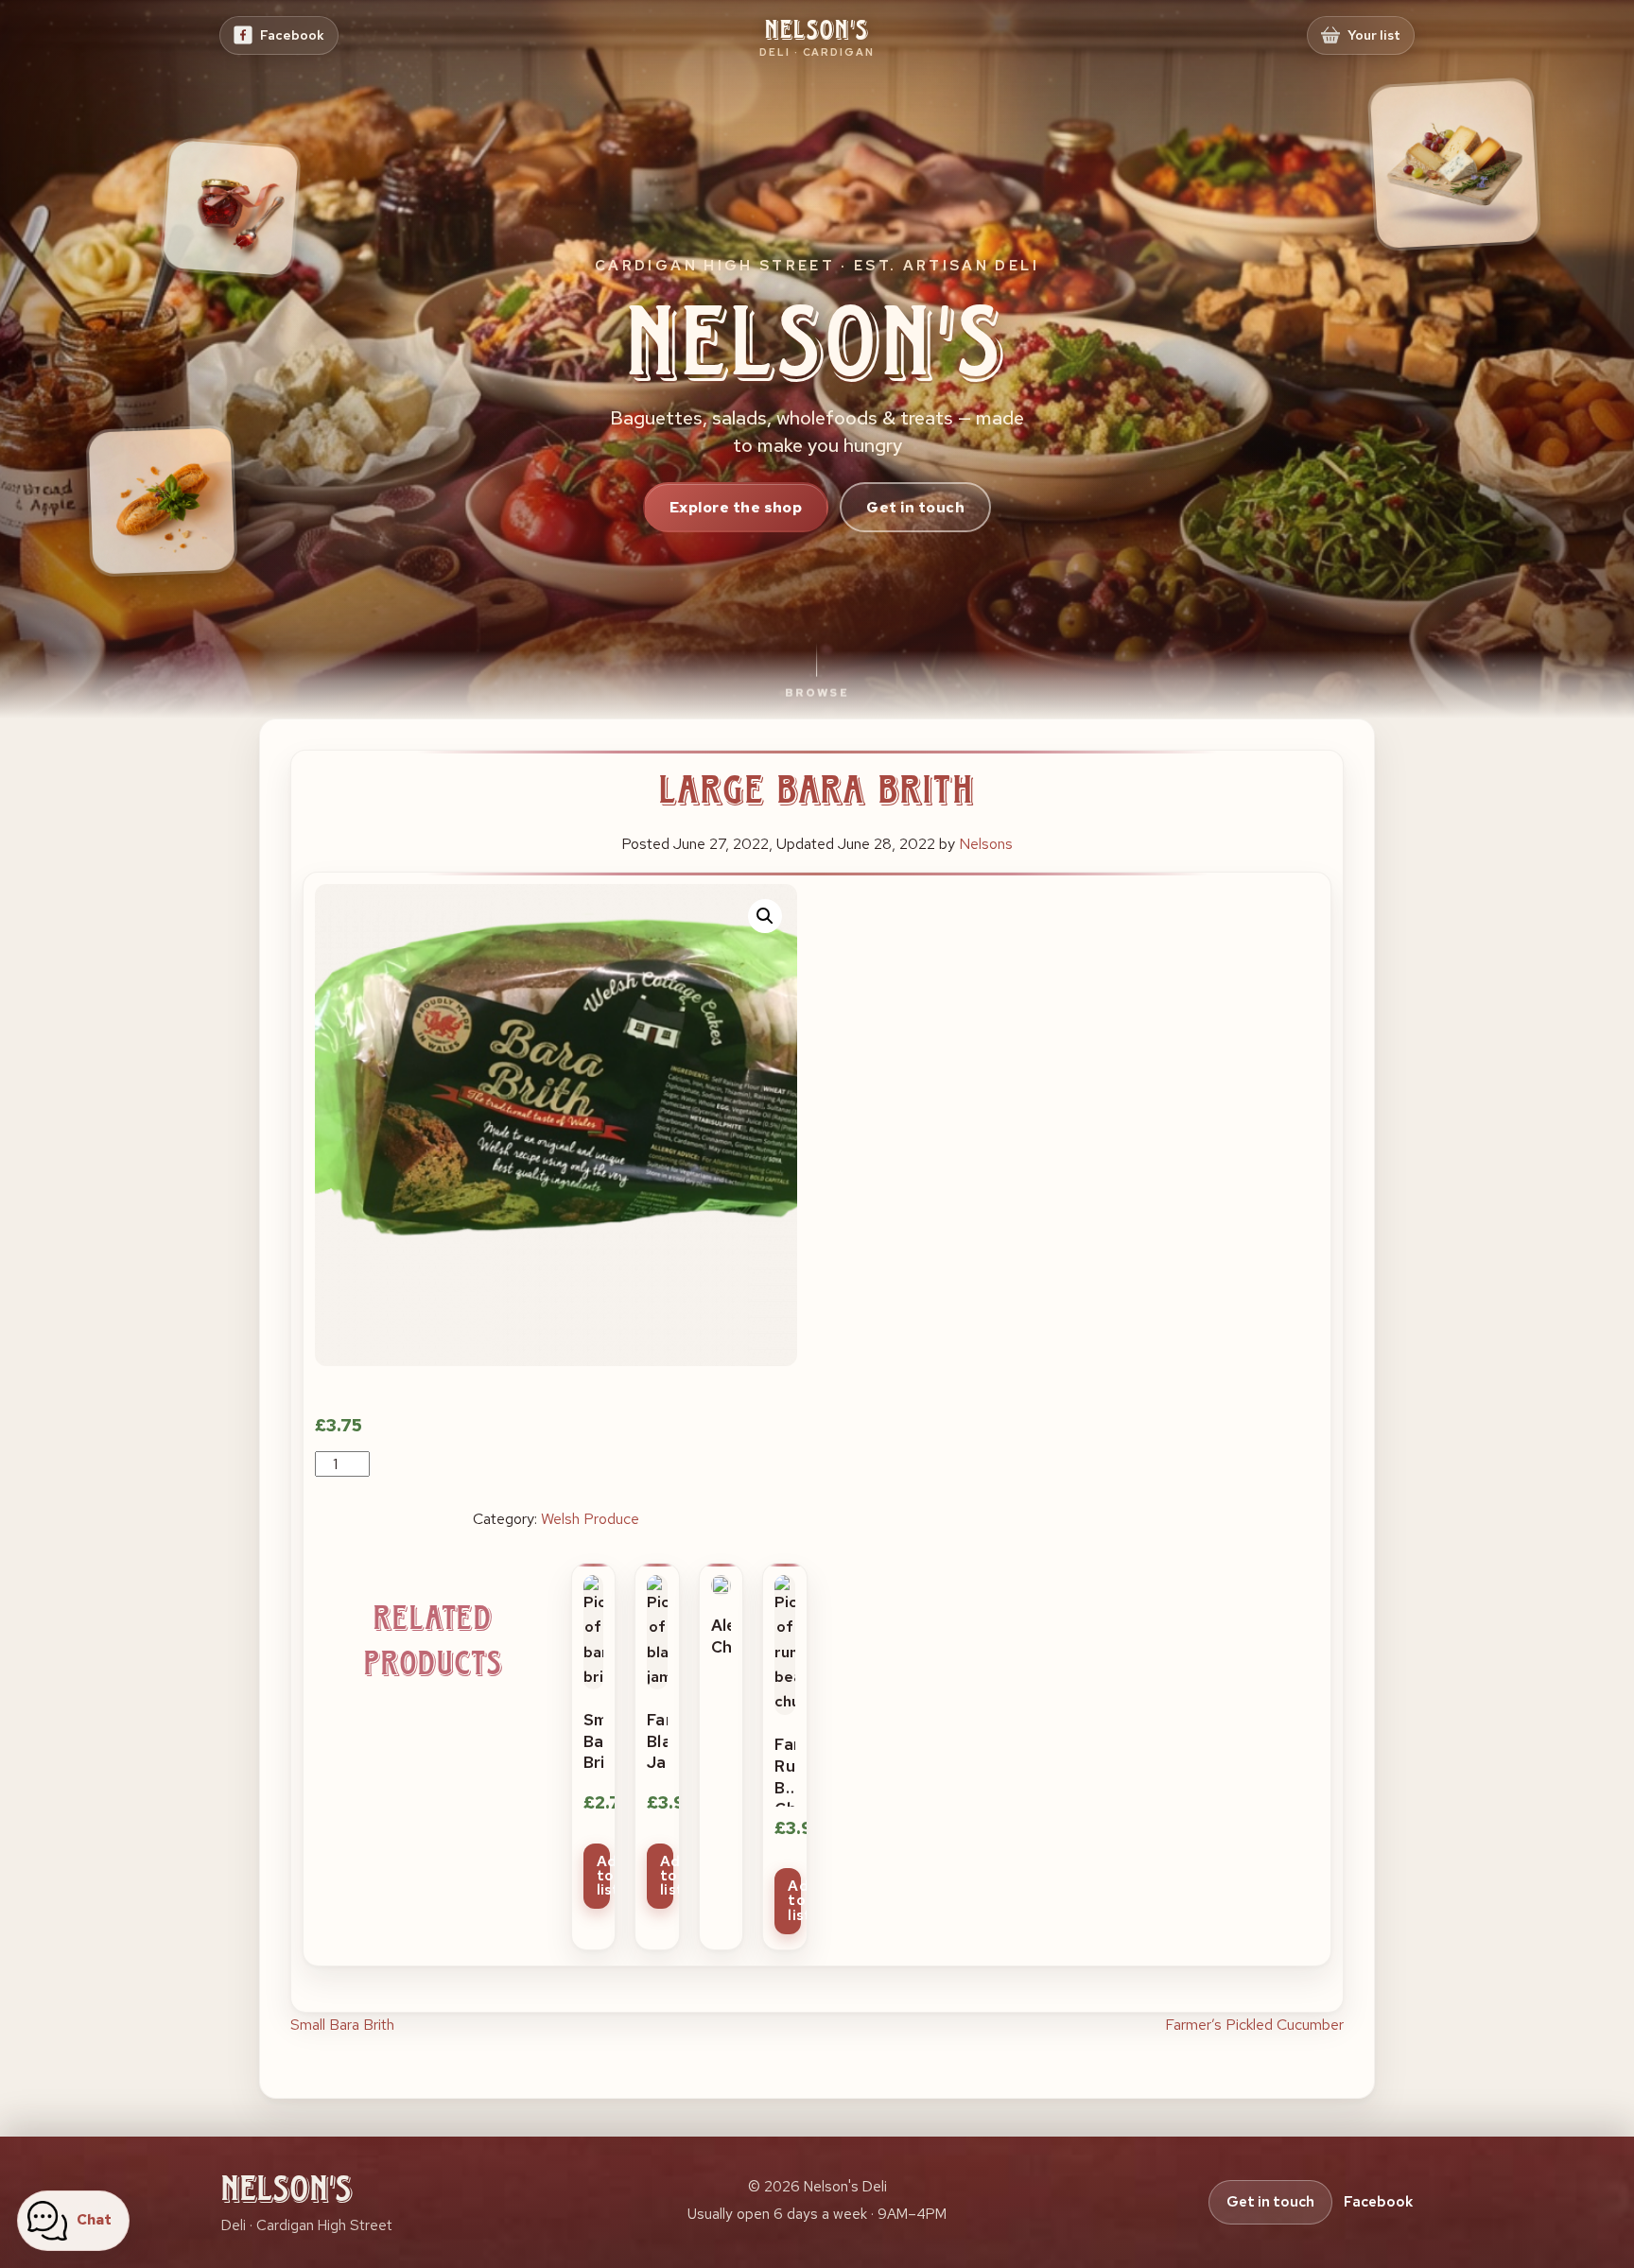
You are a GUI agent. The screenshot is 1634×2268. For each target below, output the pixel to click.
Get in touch (915, 507)
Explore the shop (736, 507)
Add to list (603, 1876)
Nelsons (986, 844)
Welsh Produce (590, 1519)
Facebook (1378, 2202)
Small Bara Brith (342, 2025)
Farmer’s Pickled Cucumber (1254, 2025)
